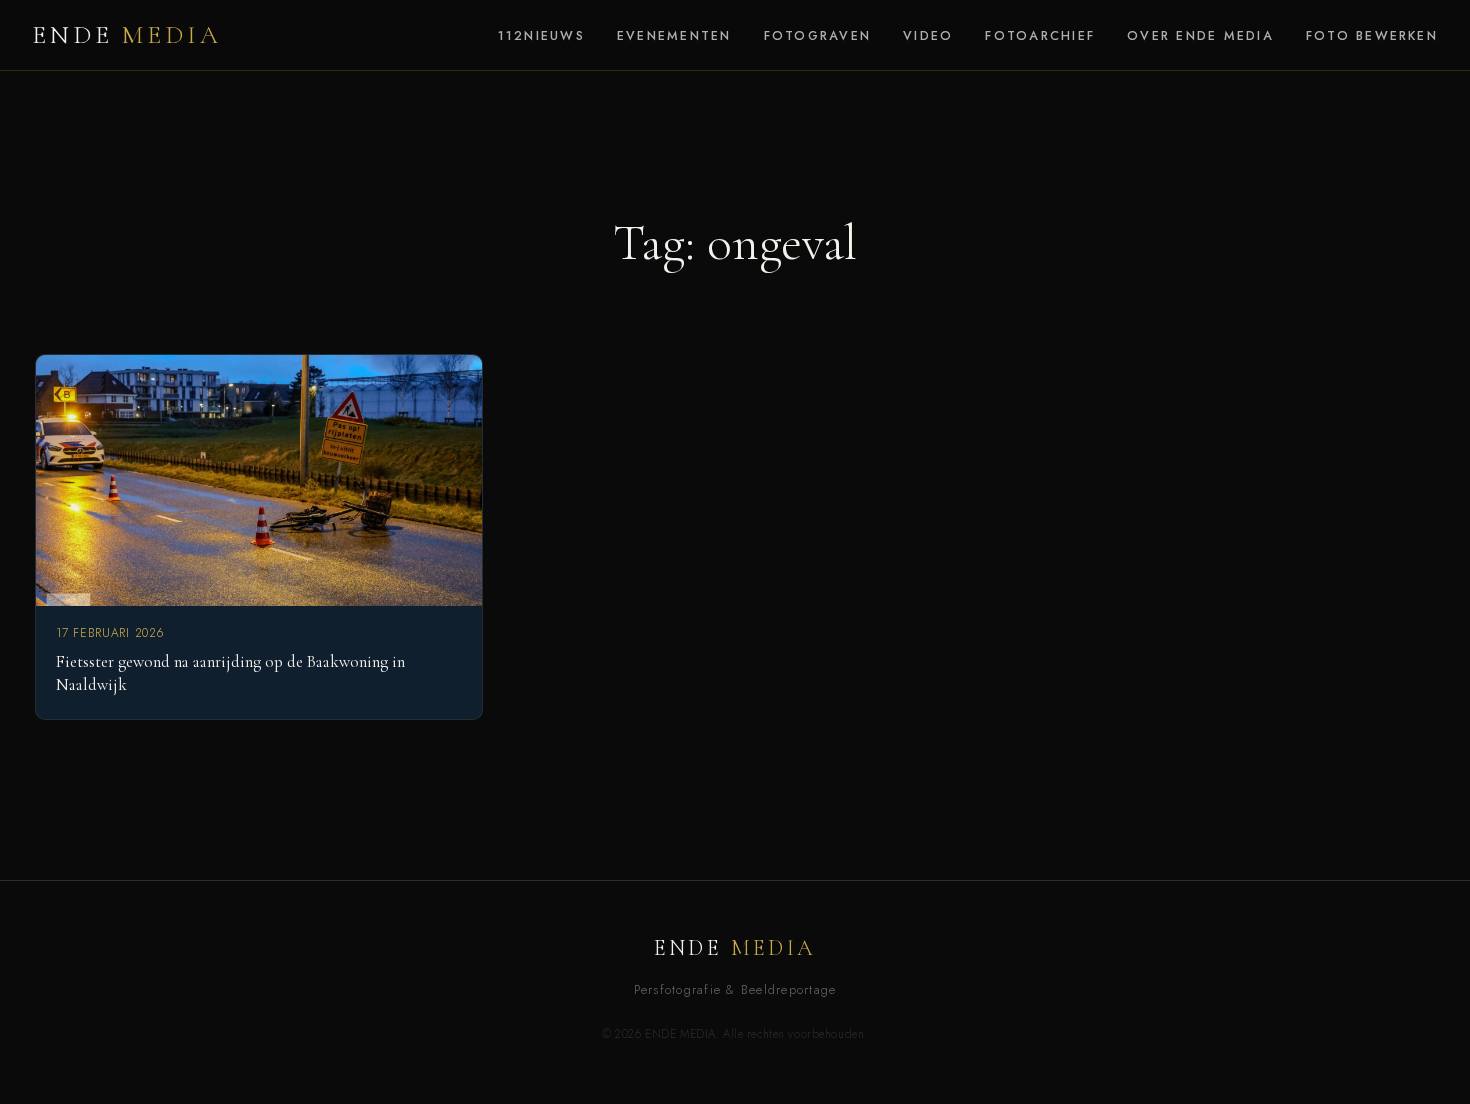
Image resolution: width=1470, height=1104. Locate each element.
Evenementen (674, 36)
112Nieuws (541, 36)
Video (928, 36)
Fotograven (817, 36)
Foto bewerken (1372, 36)
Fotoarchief (1040, 36)
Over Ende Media (1200, 36)
